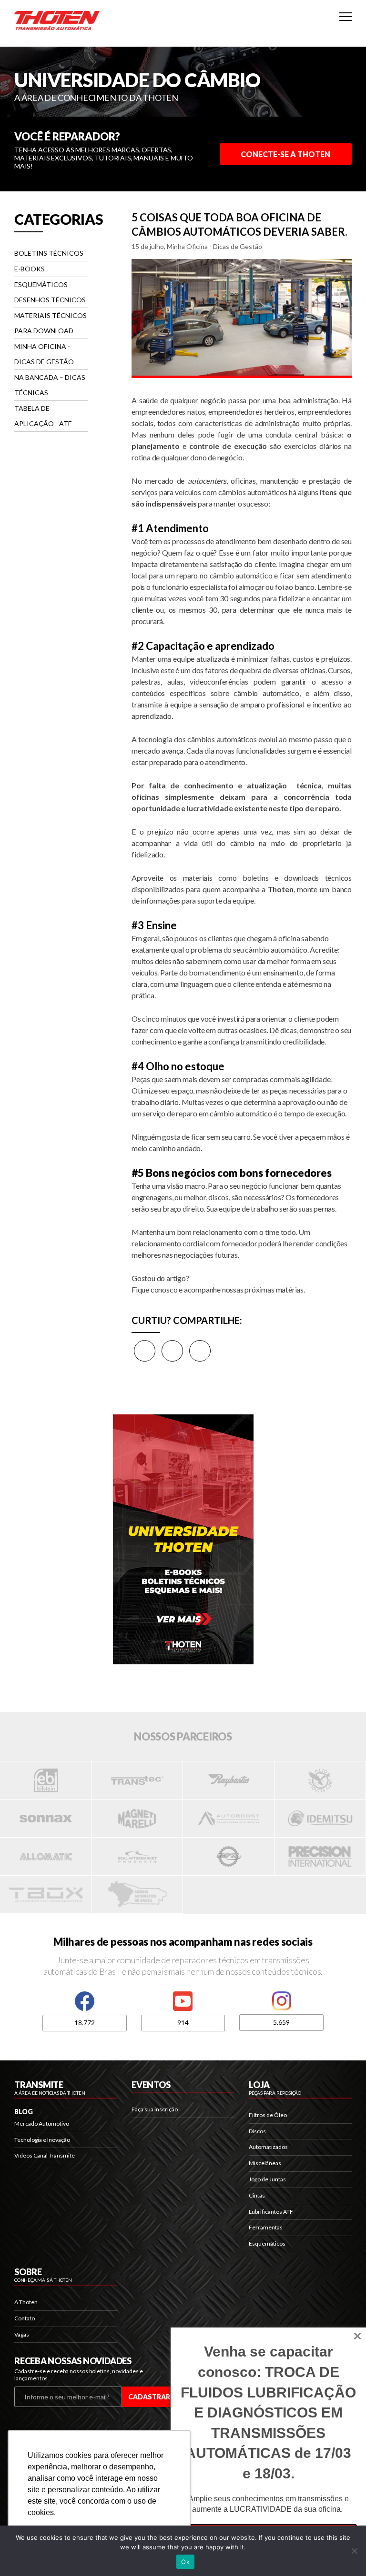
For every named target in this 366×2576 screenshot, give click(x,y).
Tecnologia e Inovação (42, 2140)
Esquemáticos (267, 2243)
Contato (25, 2318)
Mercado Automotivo (42, 2123)
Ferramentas (266, 2227)
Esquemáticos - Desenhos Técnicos (50, 292)
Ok (185, 2562)
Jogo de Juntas (267, 2179)
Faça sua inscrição (155, 2109)
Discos (257, 2131)
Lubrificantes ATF (271, 2212)
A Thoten (26, 2302)
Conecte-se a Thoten (285, 154)
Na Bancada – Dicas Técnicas (50, 385)
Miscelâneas (265, 2163)
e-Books (30, 269)
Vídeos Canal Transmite (45, 2155)
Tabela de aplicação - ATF (43, 416)
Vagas (22, 2334)
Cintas (257, 2195)
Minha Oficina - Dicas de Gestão (44, 354)
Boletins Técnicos (49, 253)
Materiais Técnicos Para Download (51, 323)
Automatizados (268, 2147)
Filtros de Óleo (268, 2115)
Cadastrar (149, 2397)
